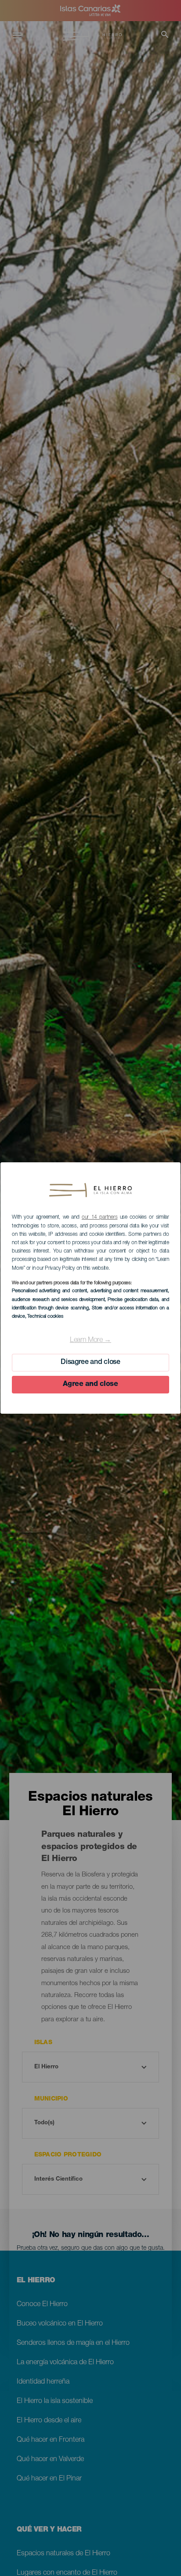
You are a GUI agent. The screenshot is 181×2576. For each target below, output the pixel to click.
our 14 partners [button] (100, 1217)
